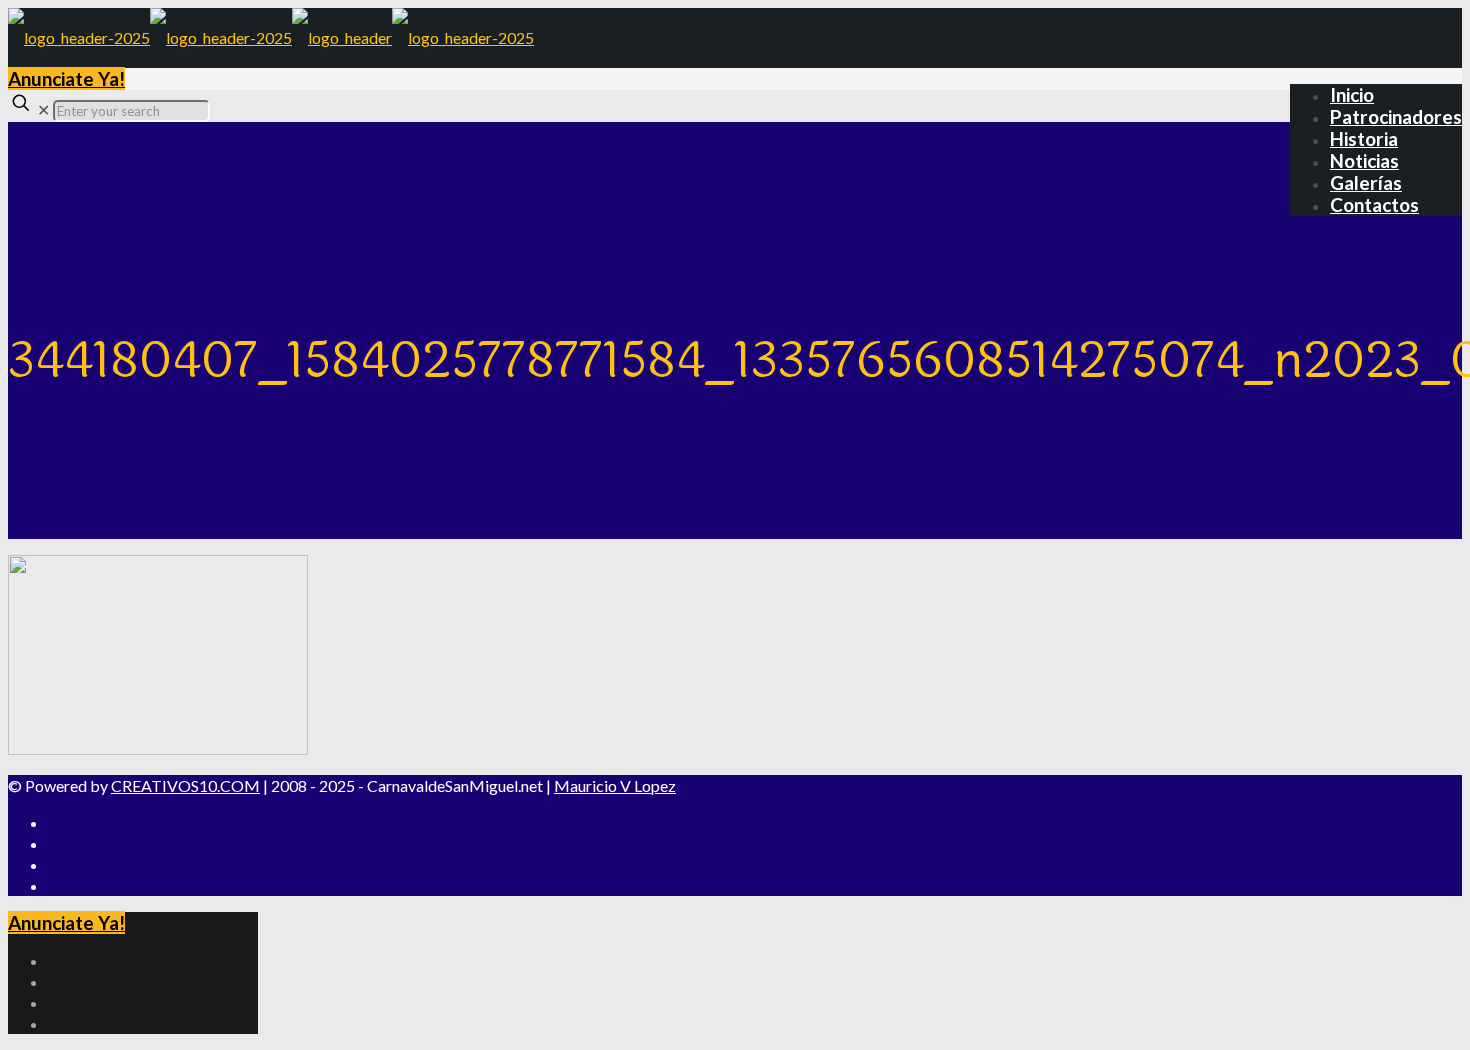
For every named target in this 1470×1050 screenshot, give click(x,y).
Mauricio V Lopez (615, 785)
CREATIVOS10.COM (185, 785)
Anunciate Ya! (66, 78)
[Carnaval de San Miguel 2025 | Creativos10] (271, 37)
